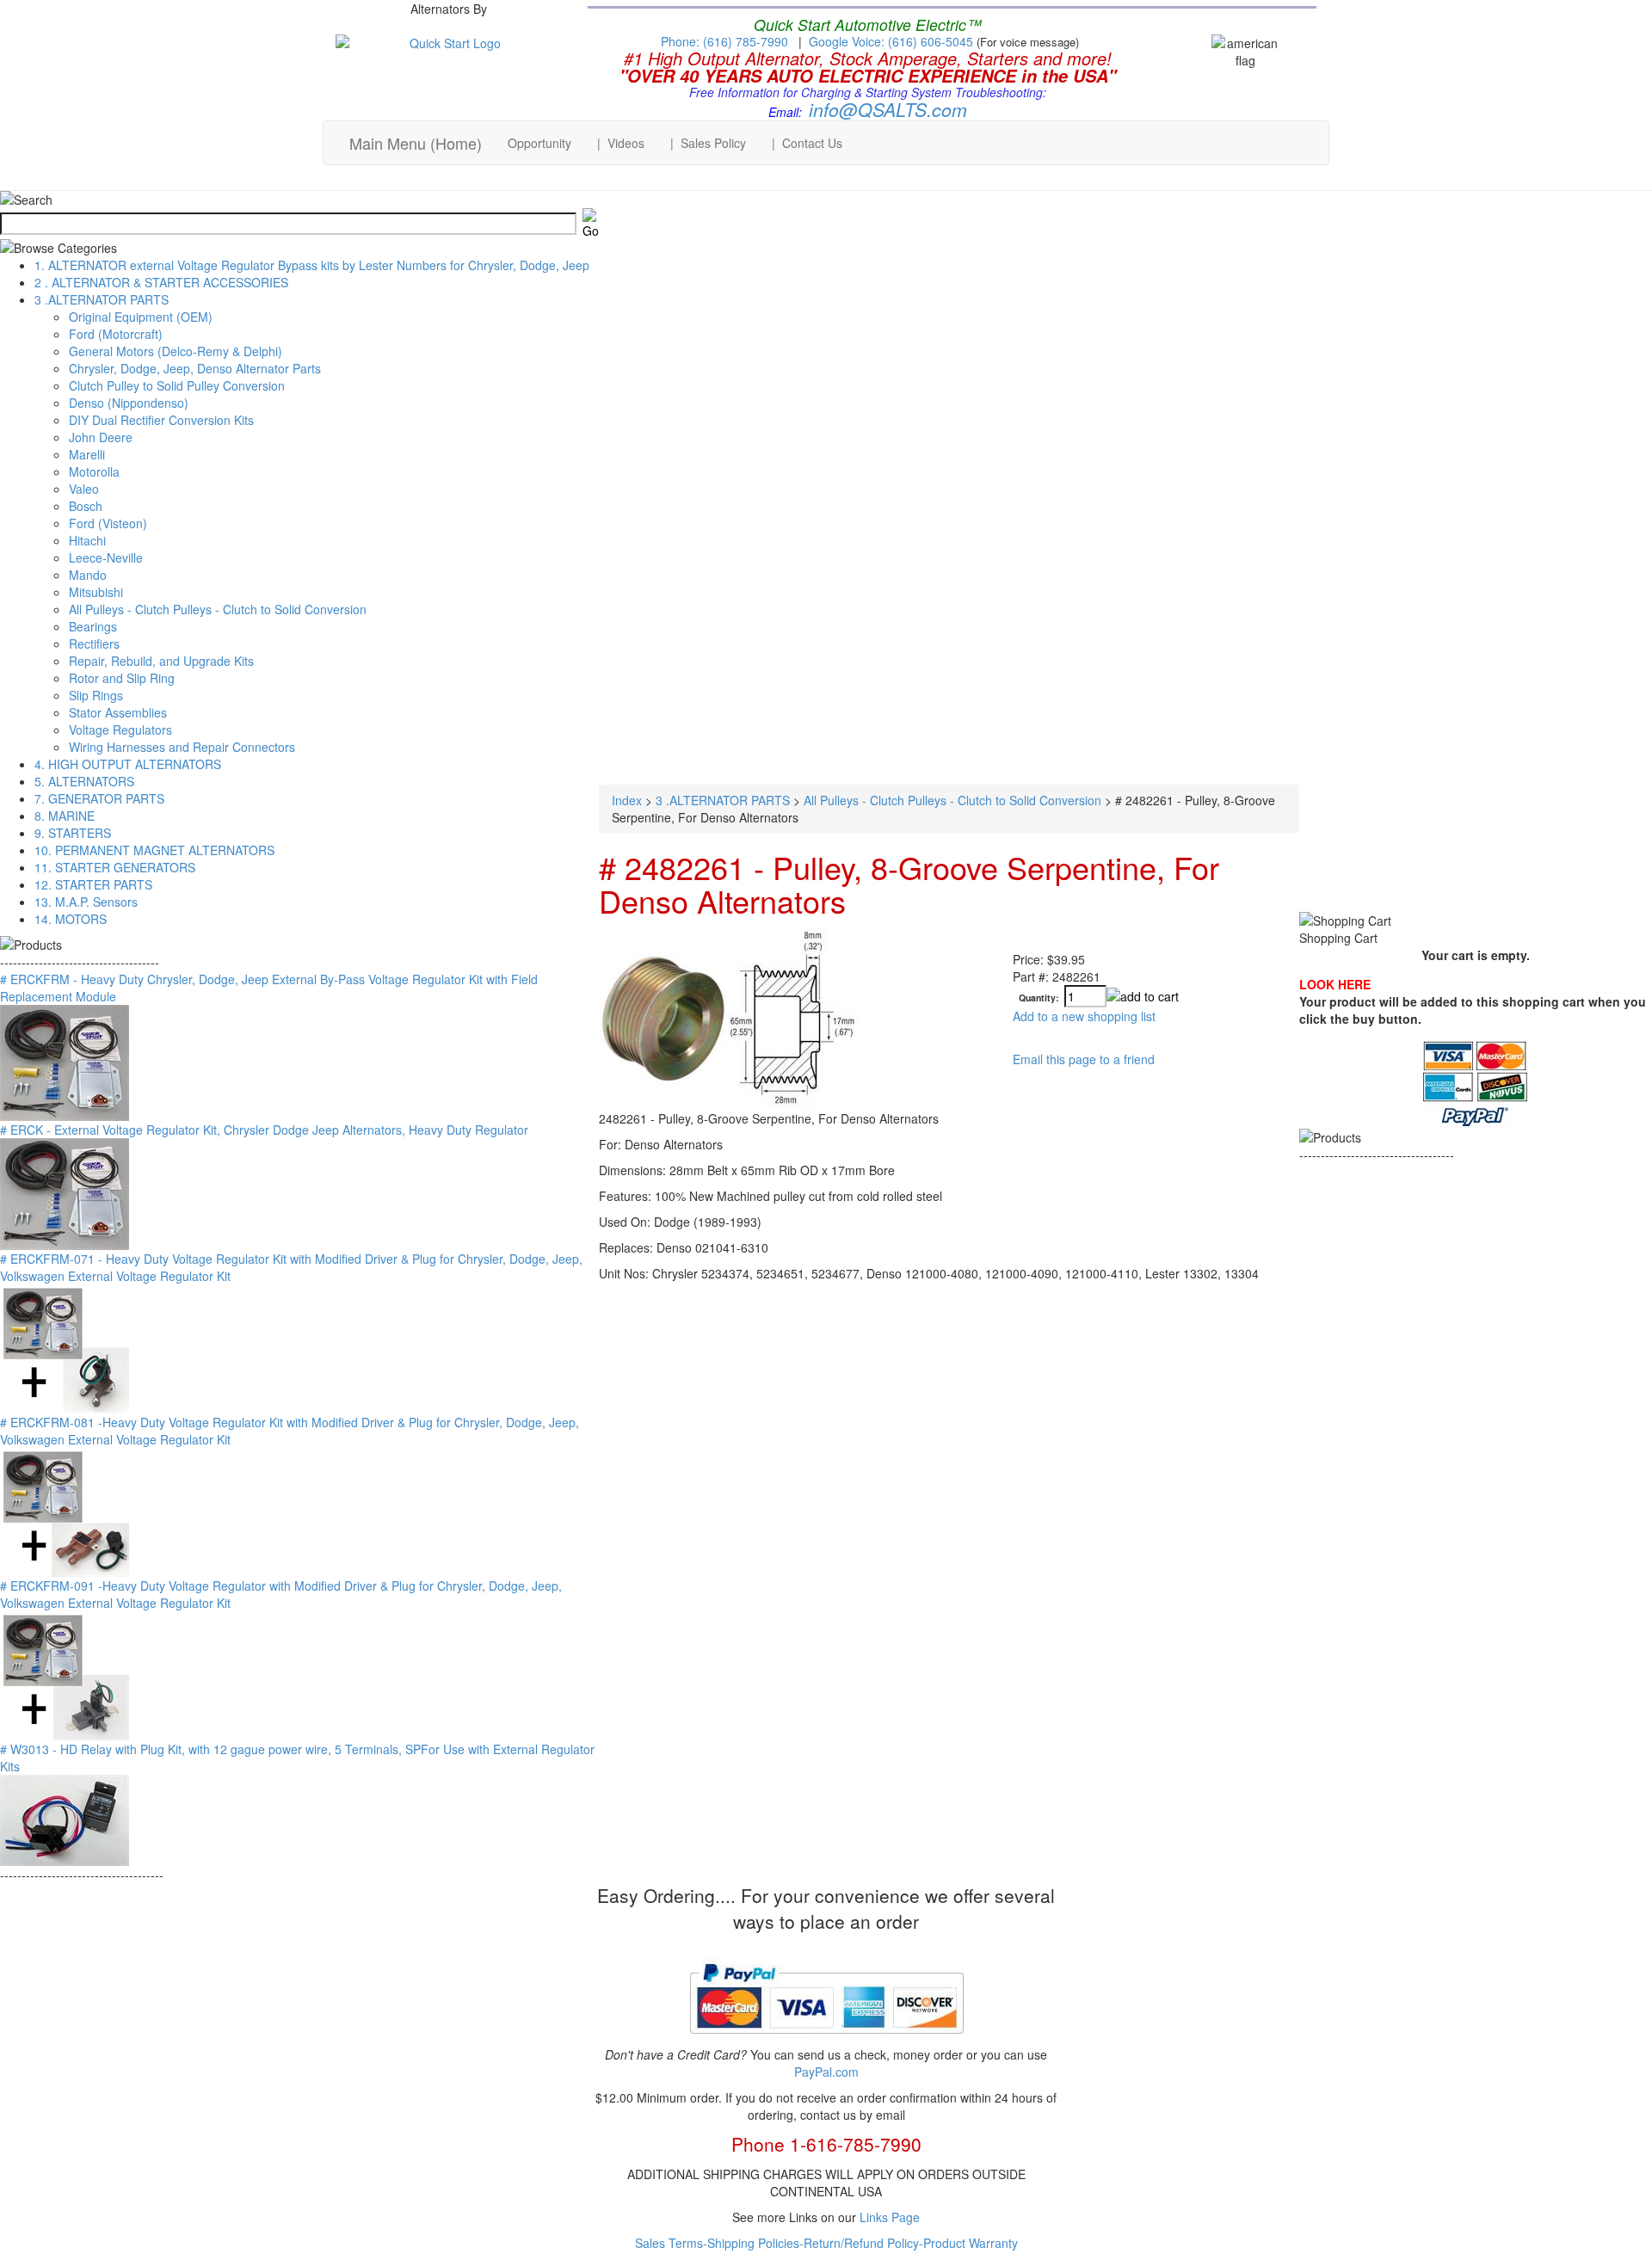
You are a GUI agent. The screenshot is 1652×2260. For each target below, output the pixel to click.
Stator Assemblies (118, 712)
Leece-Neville (106, 557)
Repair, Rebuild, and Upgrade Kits (161, 661)
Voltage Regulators (120, 730)
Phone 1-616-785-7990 (826, 2144)
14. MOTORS (71, 919)
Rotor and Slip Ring (122, 678)
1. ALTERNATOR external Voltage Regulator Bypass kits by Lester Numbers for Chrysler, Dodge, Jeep (312, 265)
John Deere (101, 437)
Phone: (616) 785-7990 (724, 41)
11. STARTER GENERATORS (115, 867)
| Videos (621, 143)
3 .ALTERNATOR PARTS (102, 299)
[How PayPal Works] (826, 2041)
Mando (88, 575)
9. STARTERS (73, 833)
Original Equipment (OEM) (141, 317)
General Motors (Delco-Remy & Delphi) (176, 351)
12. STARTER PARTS (93, 884)
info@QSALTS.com (888, 109)
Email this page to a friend (1084, 1059)
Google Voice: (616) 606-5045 (893, 41)
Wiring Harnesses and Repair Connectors (182, 747)
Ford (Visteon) (108, 523)
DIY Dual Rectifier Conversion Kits (161, 420)
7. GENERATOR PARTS (99, 798)
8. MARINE (65, 816)
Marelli (87, 454)
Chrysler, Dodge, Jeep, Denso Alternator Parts (195, 368)
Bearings (93, 626)
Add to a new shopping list (1084, 1016)
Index (627, 800)
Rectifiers (94, 644)
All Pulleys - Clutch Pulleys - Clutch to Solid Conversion (218, 609)
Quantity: (1039, 998)
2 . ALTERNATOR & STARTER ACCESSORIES (161, 282)
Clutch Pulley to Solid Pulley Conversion (177, 385)
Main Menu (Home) (416, 143)
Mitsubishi (96, 592)
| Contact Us (807, 143)
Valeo (84, 489)
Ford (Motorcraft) (116, 334)
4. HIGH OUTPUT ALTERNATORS (128, 764)
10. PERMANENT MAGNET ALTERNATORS (154, 850)
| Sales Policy (708, 143)
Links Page (890, 2217)
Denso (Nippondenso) (129, 403)
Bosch (86, 506)
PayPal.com (826, 2072)
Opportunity (539, 143)
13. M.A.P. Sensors (86, 902)
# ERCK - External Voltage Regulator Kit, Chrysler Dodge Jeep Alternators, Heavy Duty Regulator (264, 1130)
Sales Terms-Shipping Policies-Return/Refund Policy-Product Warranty (826, 2243)
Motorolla (94, 471)
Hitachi (87, 540)
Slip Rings (96, 695)
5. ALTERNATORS (84, 781)
